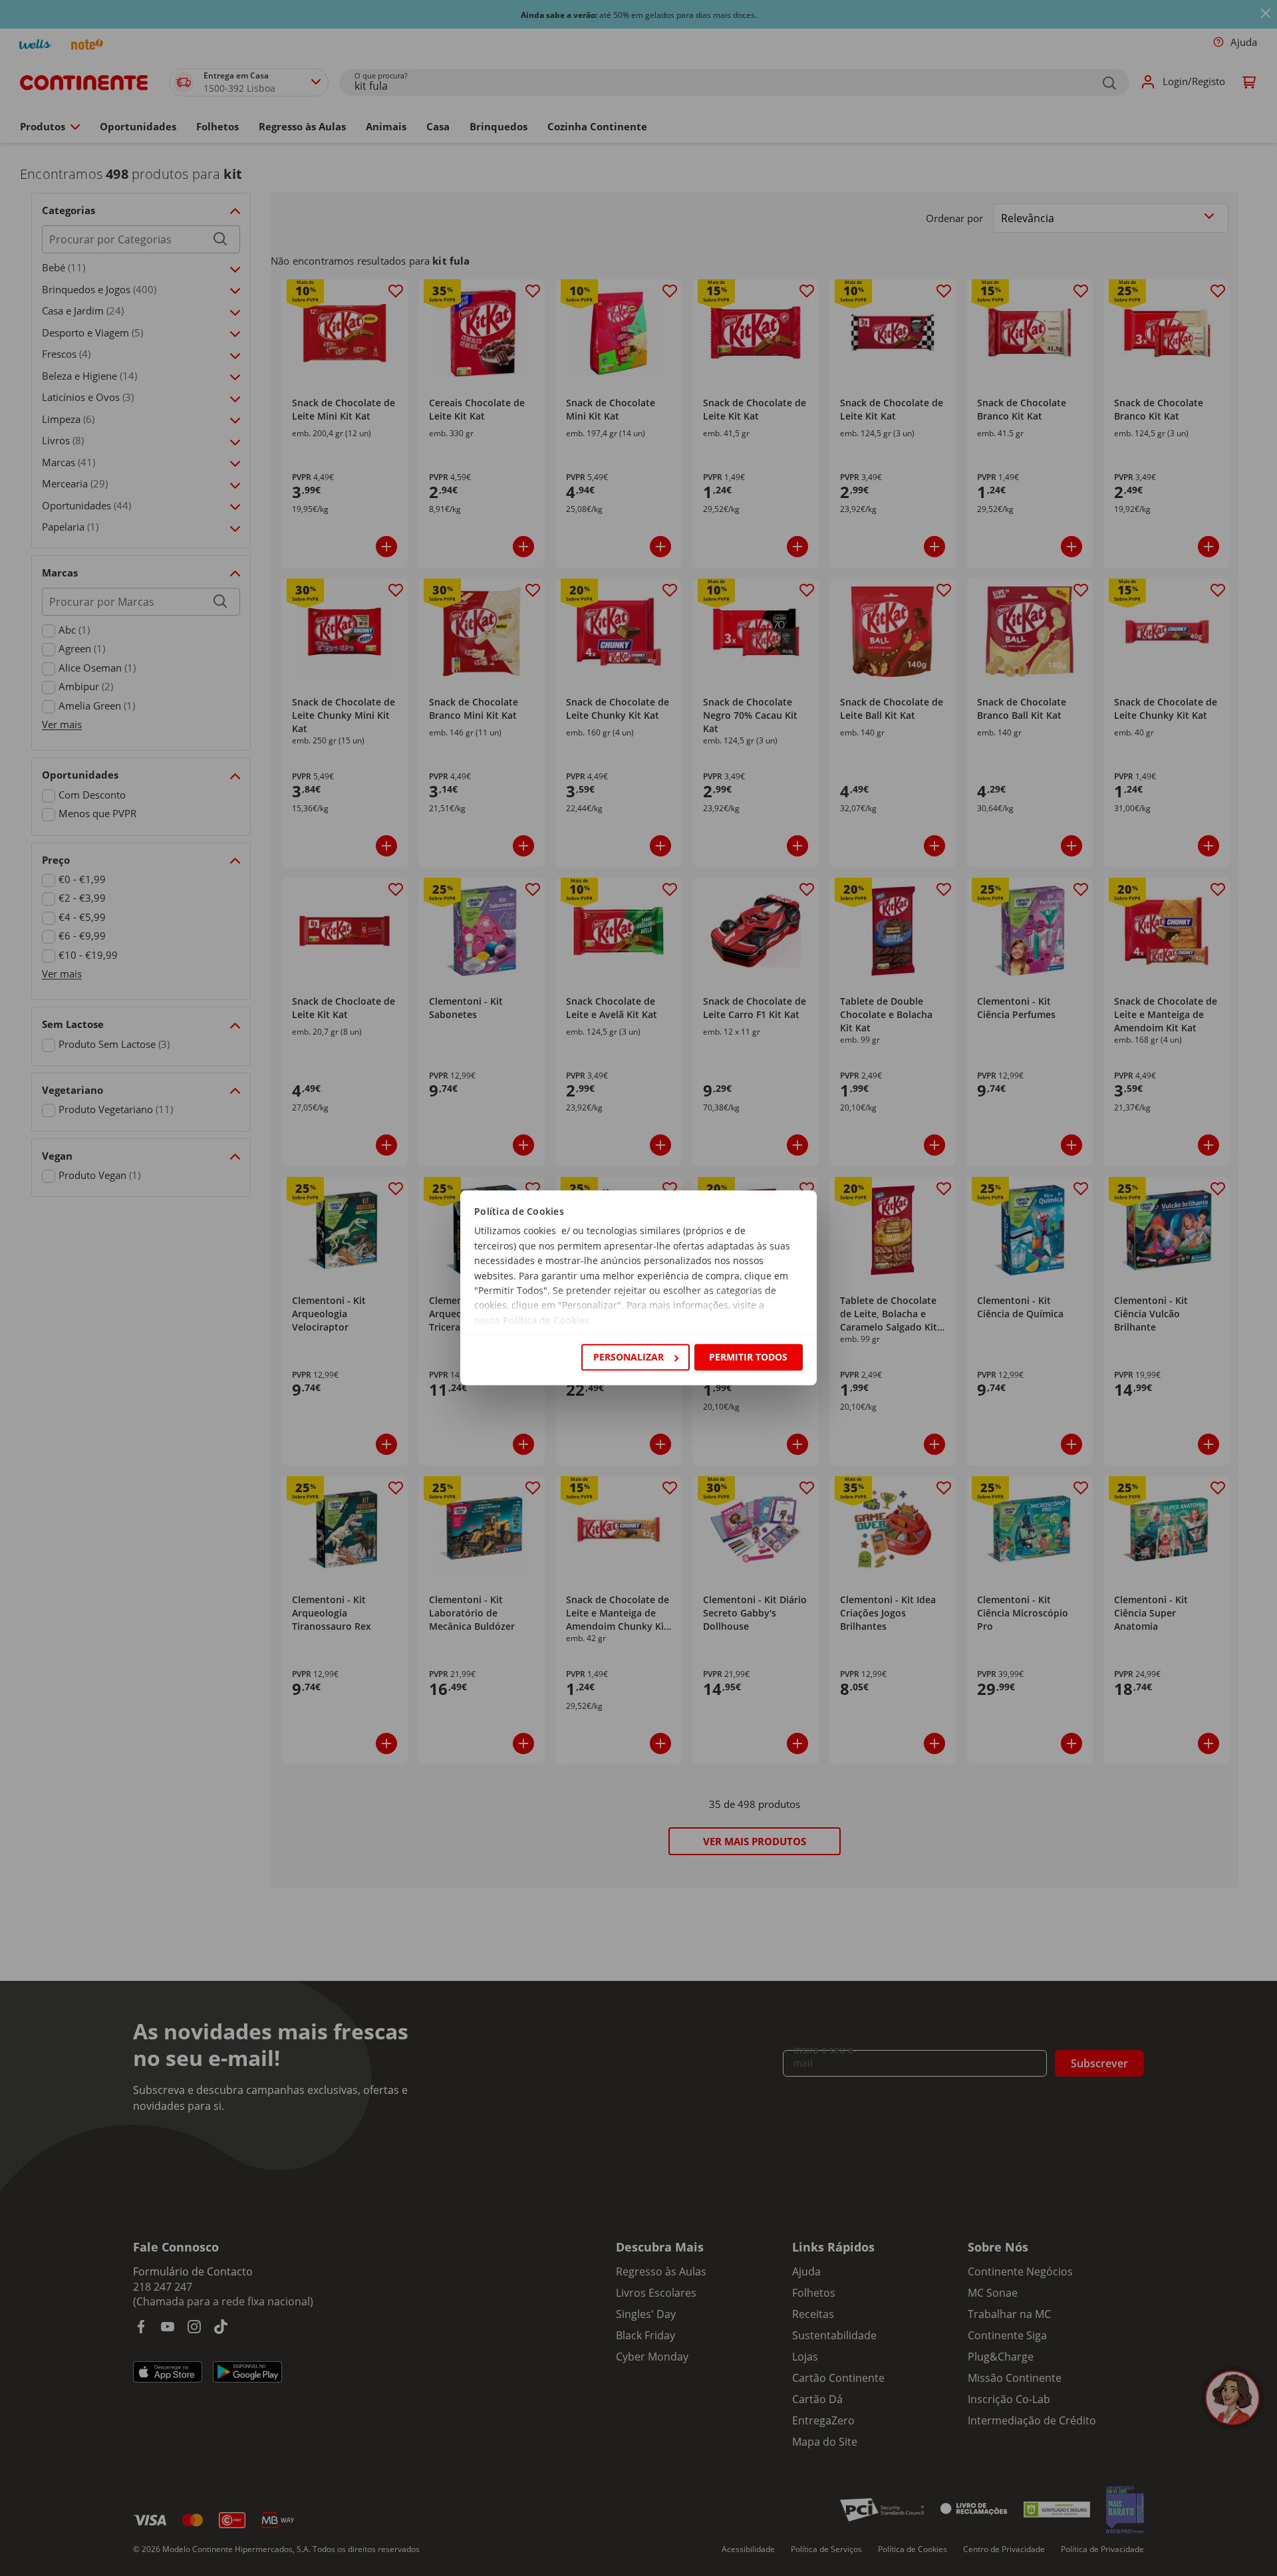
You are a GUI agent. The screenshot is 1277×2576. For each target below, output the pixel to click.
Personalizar (629, 1357)
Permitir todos (748, 1357)
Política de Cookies (546, 1320)
